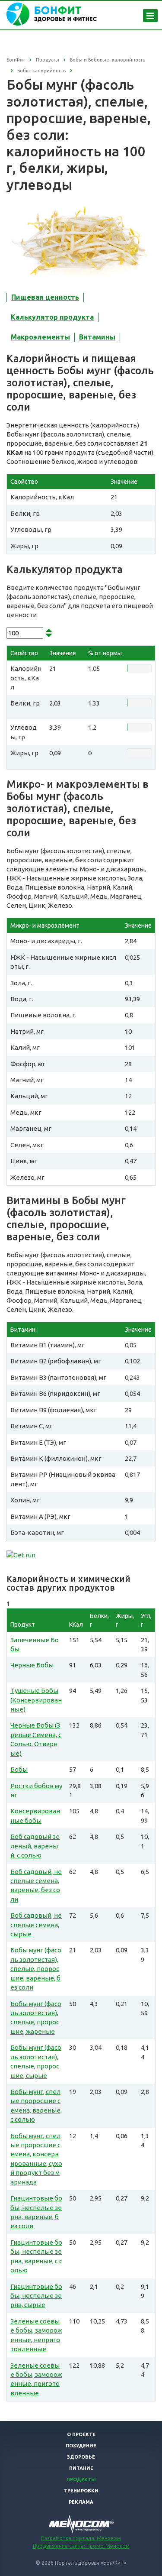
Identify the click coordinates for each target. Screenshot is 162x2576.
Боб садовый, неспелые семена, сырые (36, 1925)
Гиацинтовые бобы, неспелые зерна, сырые (36, 2296)
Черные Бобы (32, 1665)
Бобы (19, 1769)
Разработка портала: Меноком (81, 2538)
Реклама (81, 2502)
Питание (81, 2468)
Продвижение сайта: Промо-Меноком (81, 2546)
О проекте (81, 2434)
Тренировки (81, 2491)
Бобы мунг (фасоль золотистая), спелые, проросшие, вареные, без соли (36, 1969)
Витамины (97, 337)
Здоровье (81, 2457)
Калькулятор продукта (52, 317)
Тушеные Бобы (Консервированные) (36, 1700)
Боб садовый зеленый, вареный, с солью (35, 1846)
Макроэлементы (40, 337)
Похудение (81, 2446)
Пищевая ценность (45, 297)
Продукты (81, 2479)
